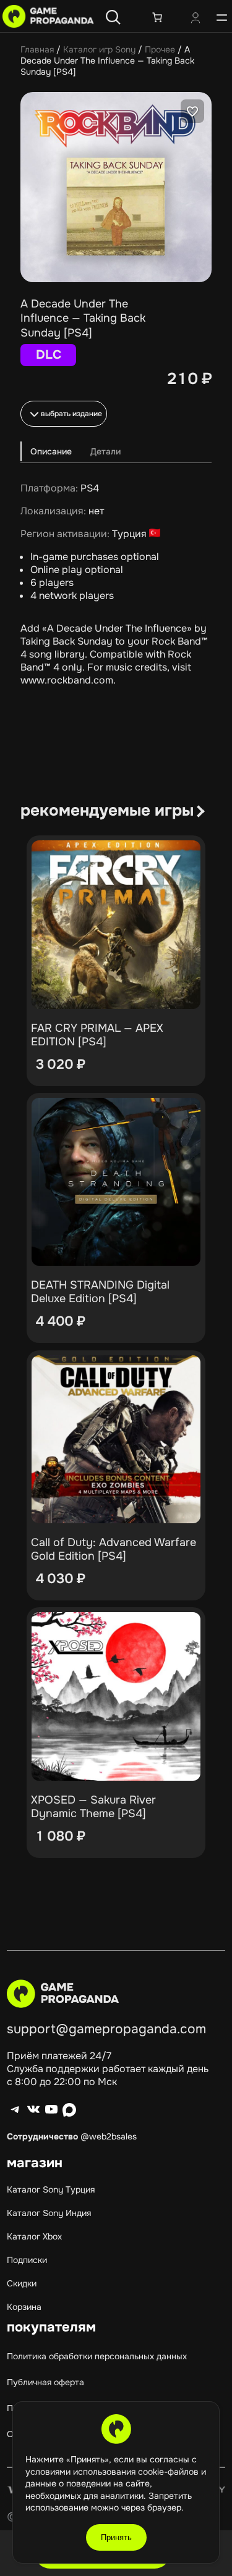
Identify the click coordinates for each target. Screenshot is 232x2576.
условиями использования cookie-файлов (113, 2472)
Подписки (27, 2260)
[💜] (192, 111)
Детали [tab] (105, 451)
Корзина (24, 2307)
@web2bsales (109, 2136)
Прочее (160, 49)
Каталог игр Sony (99, 49)
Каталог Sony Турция (51, 2189)
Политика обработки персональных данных (97, 2356)
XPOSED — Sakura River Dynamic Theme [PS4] (93, 1807)
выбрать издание (71, 414)
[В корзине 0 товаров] (157, 17)
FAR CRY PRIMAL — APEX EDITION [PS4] (97, 1035)
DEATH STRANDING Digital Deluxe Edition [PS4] (100, 1292)
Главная (37, 49)
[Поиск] (113, 17)
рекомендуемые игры (107, 810)
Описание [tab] (51, 451)
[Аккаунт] (195, 19)
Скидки (22, 2283)
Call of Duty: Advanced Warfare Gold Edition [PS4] (114, 1549)
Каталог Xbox (34, 2236)
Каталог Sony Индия (49, 2213)
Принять (116, 2537)
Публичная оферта (45, 2382)
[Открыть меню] (222, 17)
